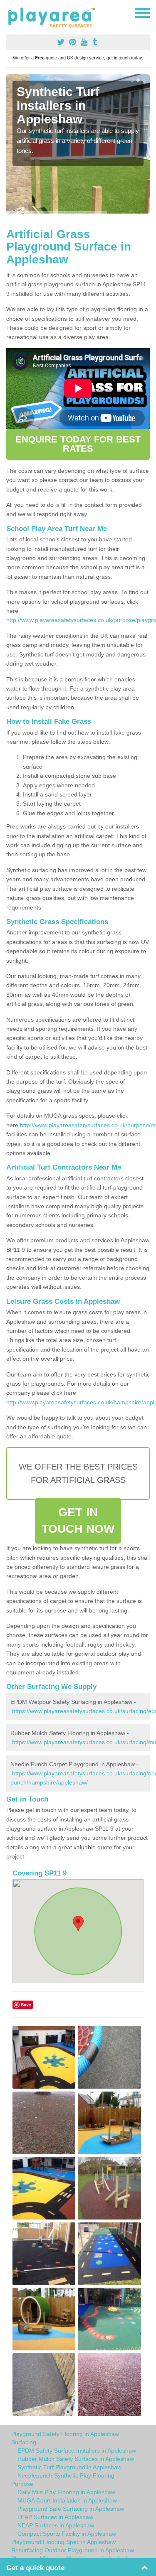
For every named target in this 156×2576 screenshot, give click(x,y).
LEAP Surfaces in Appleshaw (55, 2517)
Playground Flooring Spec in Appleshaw (63, 2542)
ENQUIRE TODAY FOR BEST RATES (78, 444)
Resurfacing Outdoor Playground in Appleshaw (73, 2550)
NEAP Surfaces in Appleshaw (56, 2525)
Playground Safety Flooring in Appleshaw (65, 2434)
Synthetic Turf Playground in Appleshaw (69, 2467)
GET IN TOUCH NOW (78, 1520)
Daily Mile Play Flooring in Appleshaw (66, 2492)
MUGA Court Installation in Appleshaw (67, 2500)
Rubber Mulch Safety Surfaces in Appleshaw (76, 2459)
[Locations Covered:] (10, 12)
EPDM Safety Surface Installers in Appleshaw (77, 2451)
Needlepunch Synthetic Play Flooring (66, 2475)
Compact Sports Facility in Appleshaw (67, 2534)
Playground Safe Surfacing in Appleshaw (71, 2509)
